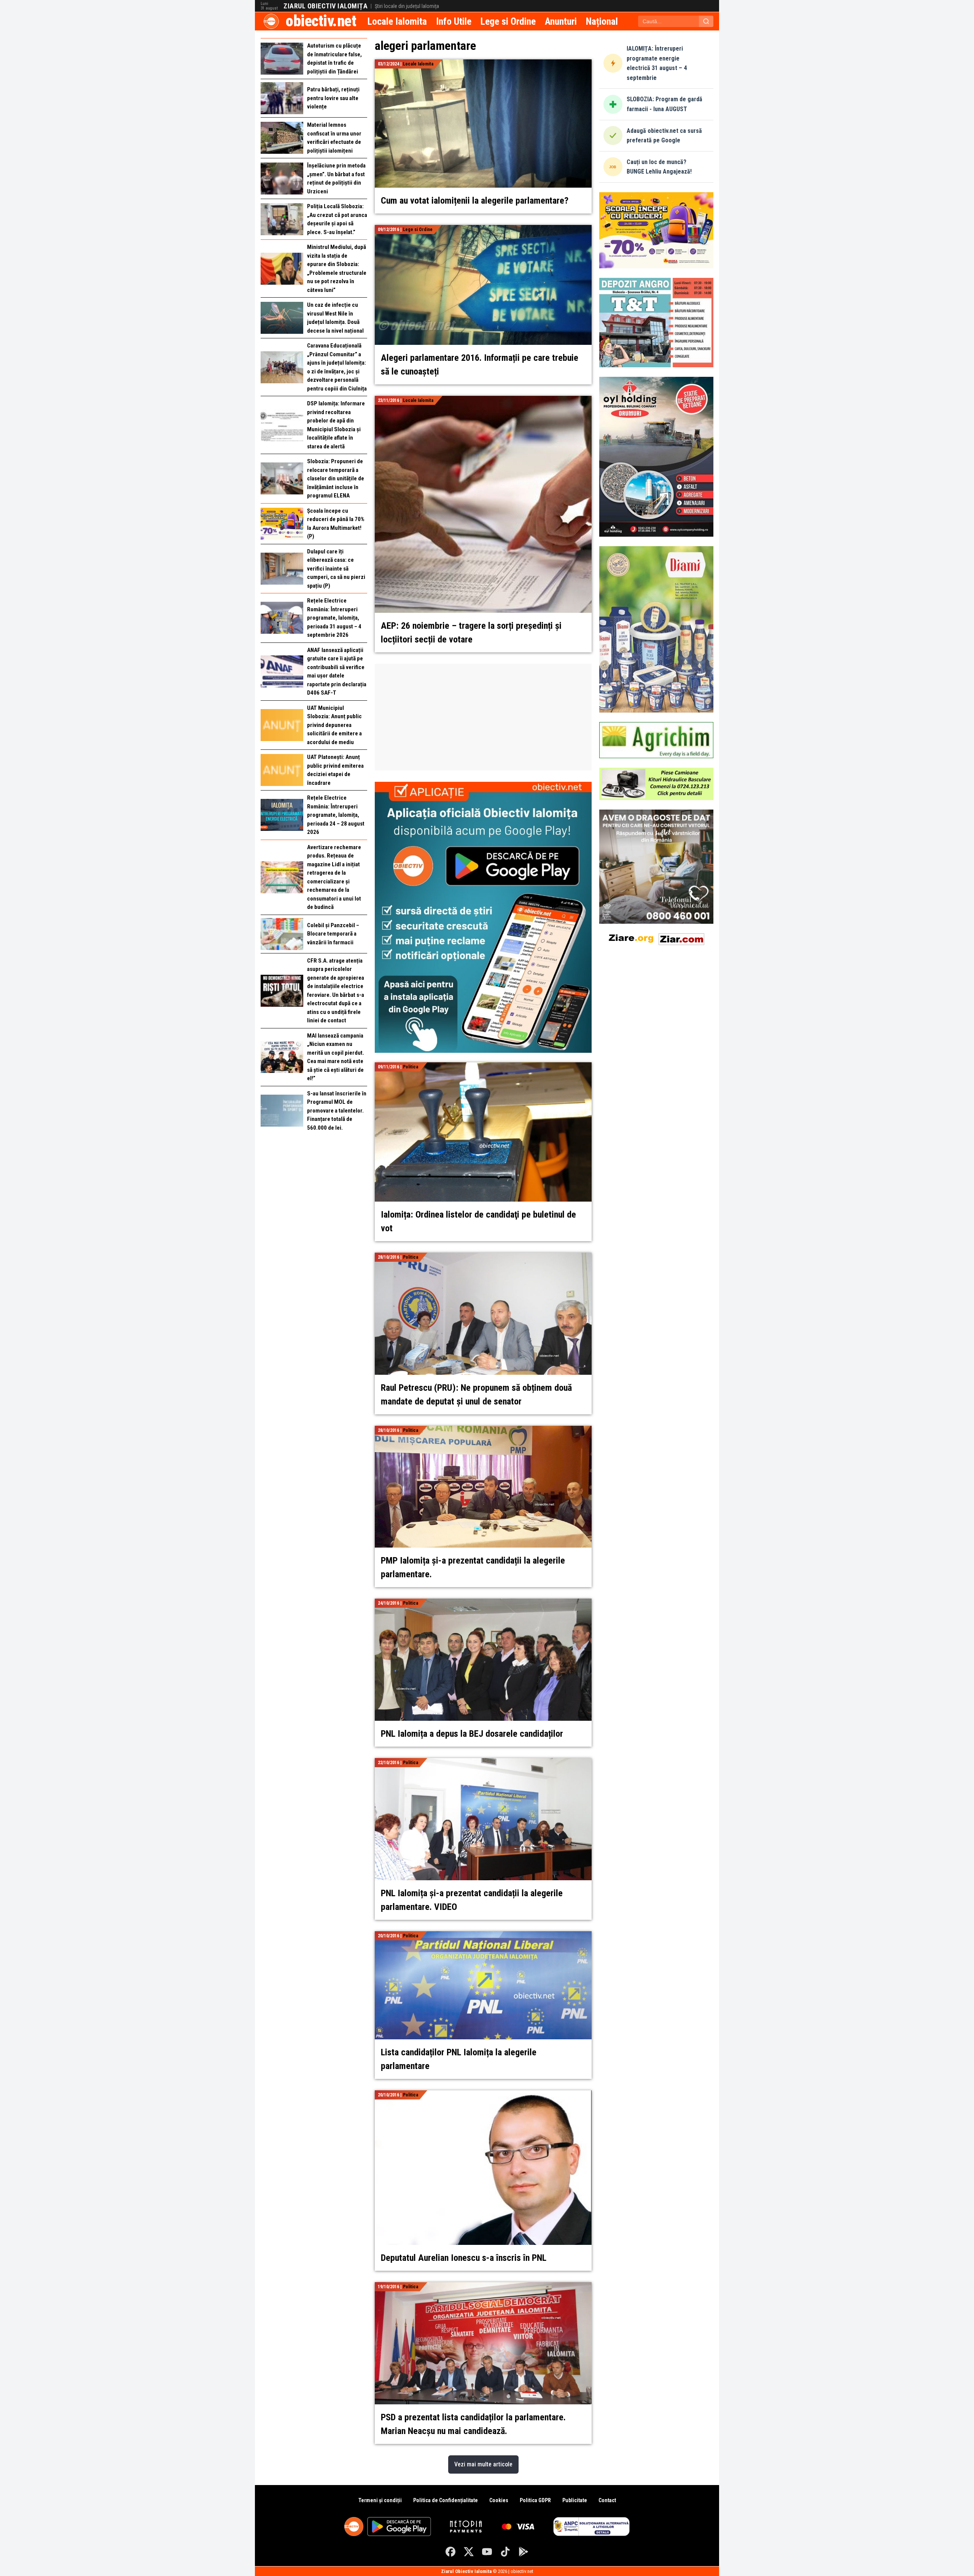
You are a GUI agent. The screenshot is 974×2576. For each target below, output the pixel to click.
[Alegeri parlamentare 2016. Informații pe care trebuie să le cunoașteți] (483, 229)
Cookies (499, 2500)
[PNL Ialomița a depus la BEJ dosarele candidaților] (483, 1603)
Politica (411, 1067)
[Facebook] (450, 2552)
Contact (607, 2500)
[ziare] (631, 938)
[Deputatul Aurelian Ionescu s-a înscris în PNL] (483, 2095)
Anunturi (561, 21)
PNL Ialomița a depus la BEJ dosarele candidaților (472, 1734)
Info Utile (454, 21)
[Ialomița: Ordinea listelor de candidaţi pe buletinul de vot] (483, 1067)
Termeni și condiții (380, 2500)
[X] (469, 2552)
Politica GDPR (535, 2500)
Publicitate (575, 2500)
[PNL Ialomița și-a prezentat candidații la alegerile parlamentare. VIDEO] (483, 1762)
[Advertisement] (483, 717)
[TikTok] (505, 2552)
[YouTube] (487, 2552)
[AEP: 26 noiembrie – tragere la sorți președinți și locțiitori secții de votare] (483, 400)
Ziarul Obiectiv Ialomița (325, 6)
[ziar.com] (681, 938)
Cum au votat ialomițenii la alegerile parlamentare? (475, 201)
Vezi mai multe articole (483, 2464)
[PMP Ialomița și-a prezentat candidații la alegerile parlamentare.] (483, 1430)
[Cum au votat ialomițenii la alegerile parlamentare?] (483, 64)
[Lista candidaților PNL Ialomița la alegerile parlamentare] (483, 1936)
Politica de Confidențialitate (446, 2500)
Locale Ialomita (397, 21)
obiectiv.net (321, 21)
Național (602, 21)
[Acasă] (271, 21)
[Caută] (706, 21)
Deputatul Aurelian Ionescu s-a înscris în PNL (464, 2258)
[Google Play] (524, 2552)
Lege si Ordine (508, 21)
